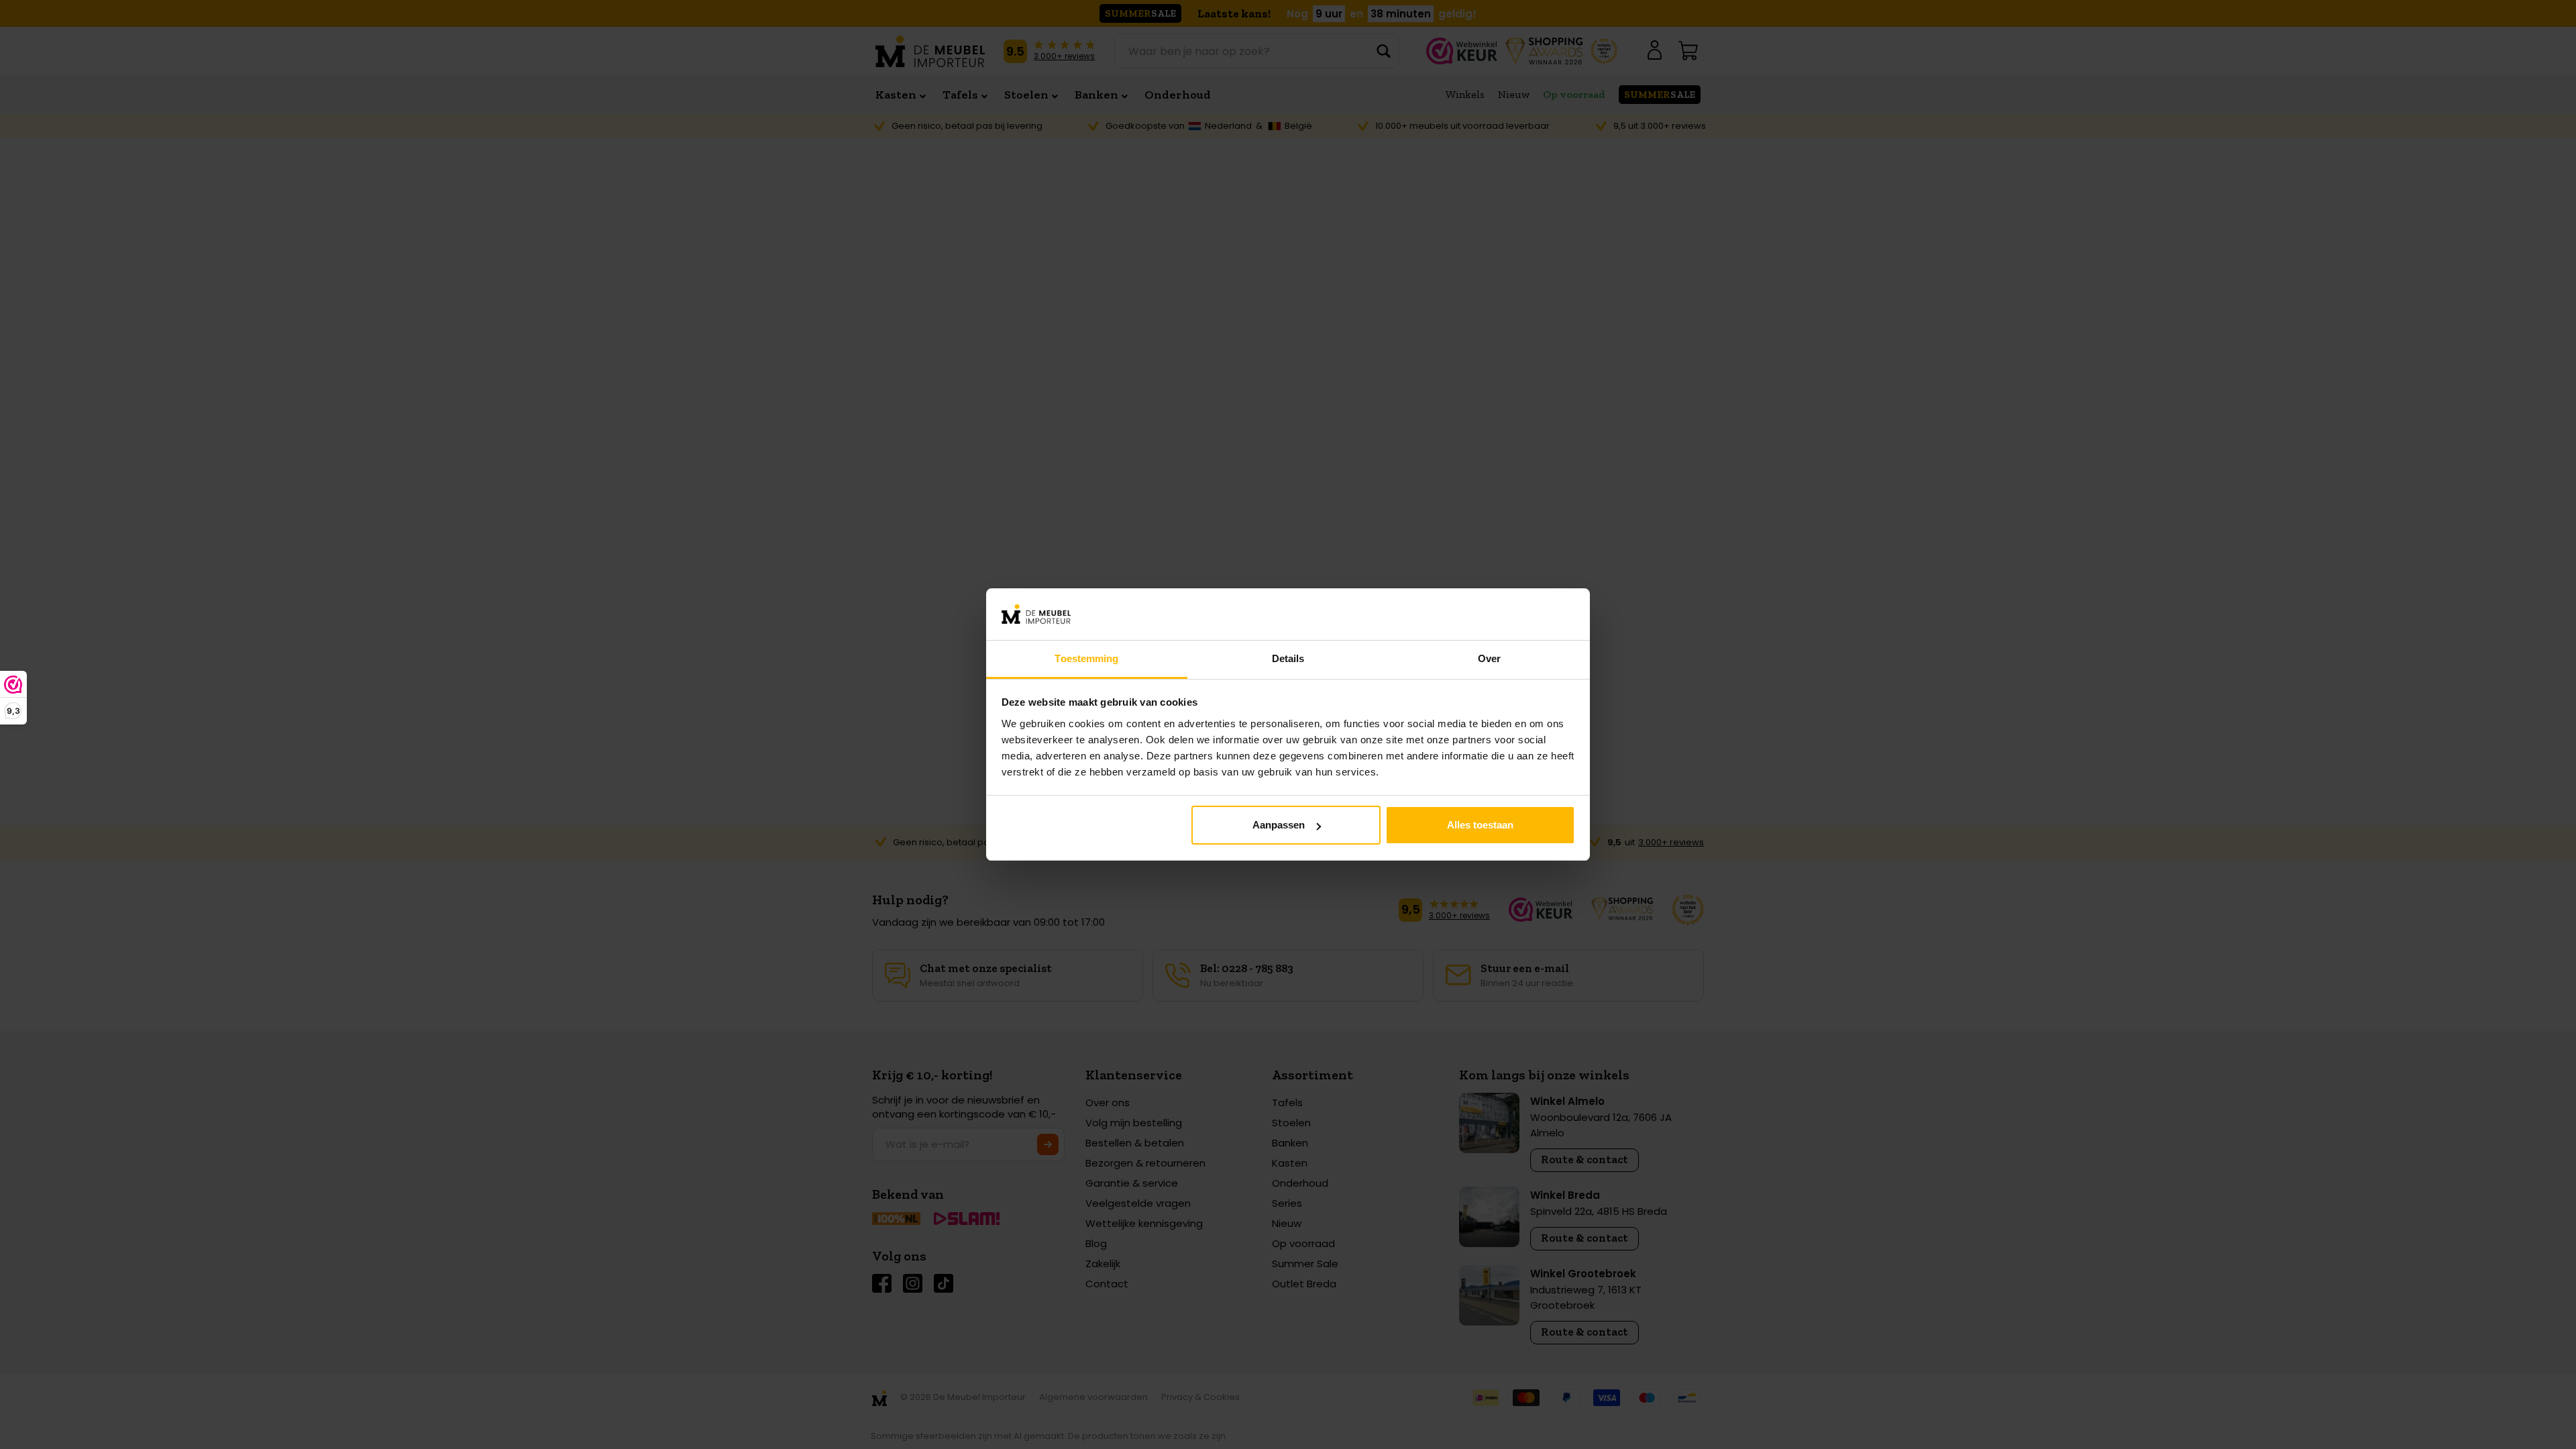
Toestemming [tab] (1086, 658)
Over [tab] (1489, 658)
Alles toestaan (1480, 825)
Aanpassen (1279, 825)
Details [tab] (1288, 658)
